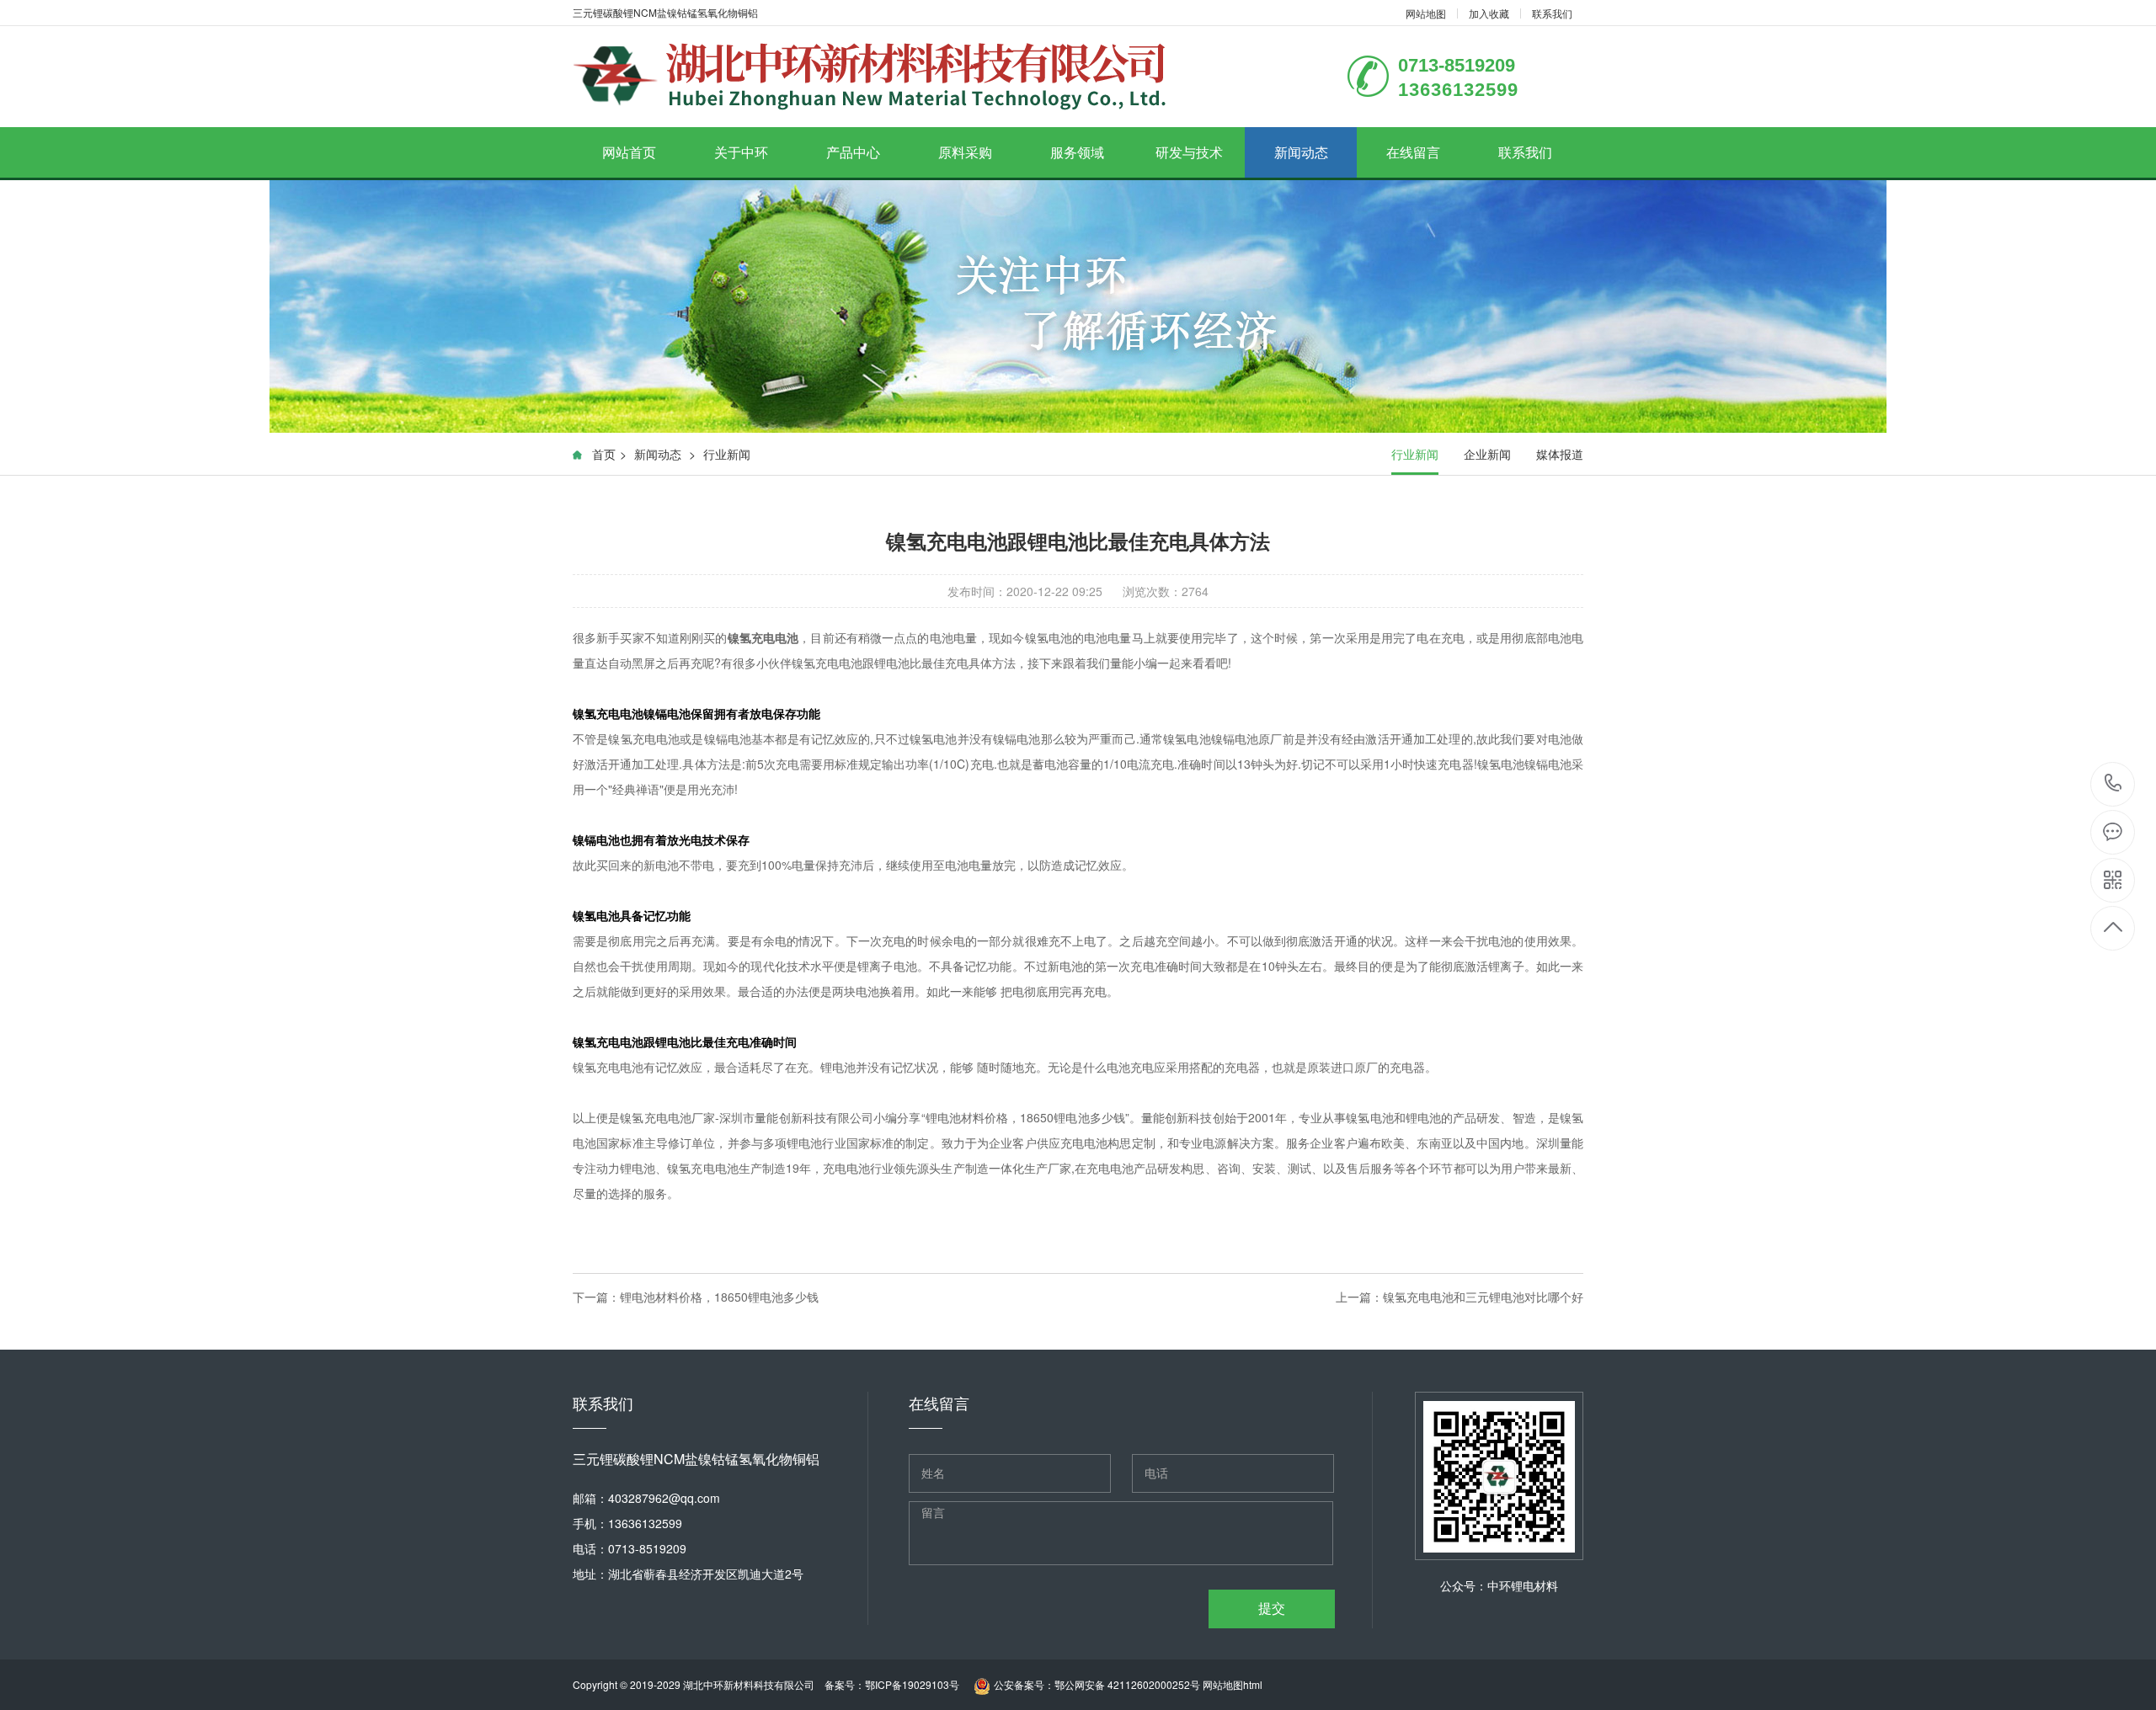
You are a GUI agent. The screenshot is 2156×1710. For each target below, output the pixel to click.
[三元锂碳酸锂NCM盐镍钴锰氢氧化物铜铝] (870, 77)
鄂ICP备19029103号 (912, 1684)
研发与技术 (1189, 152)
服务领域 (1077, 152)
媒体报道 (1560, 454)
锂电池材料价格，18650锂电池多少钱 (719, 1297)
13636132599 (2113, 784)
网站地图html (1233, 1684)
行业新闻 (727, 454)
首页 (604, 454)
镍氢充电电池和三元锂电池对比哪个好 (1483, 1297)
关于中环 (741, 152)
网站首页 (629, 152)
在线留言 (1413, 152)
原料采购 (965, 152)
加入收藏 (1489, 13)
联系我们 (1552, 13)
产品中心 (853, 152)
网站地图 (1426, 13)
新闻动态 (1301, 152)
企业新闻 (1487, 454)
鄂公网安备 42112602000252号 (1127, 1684)
